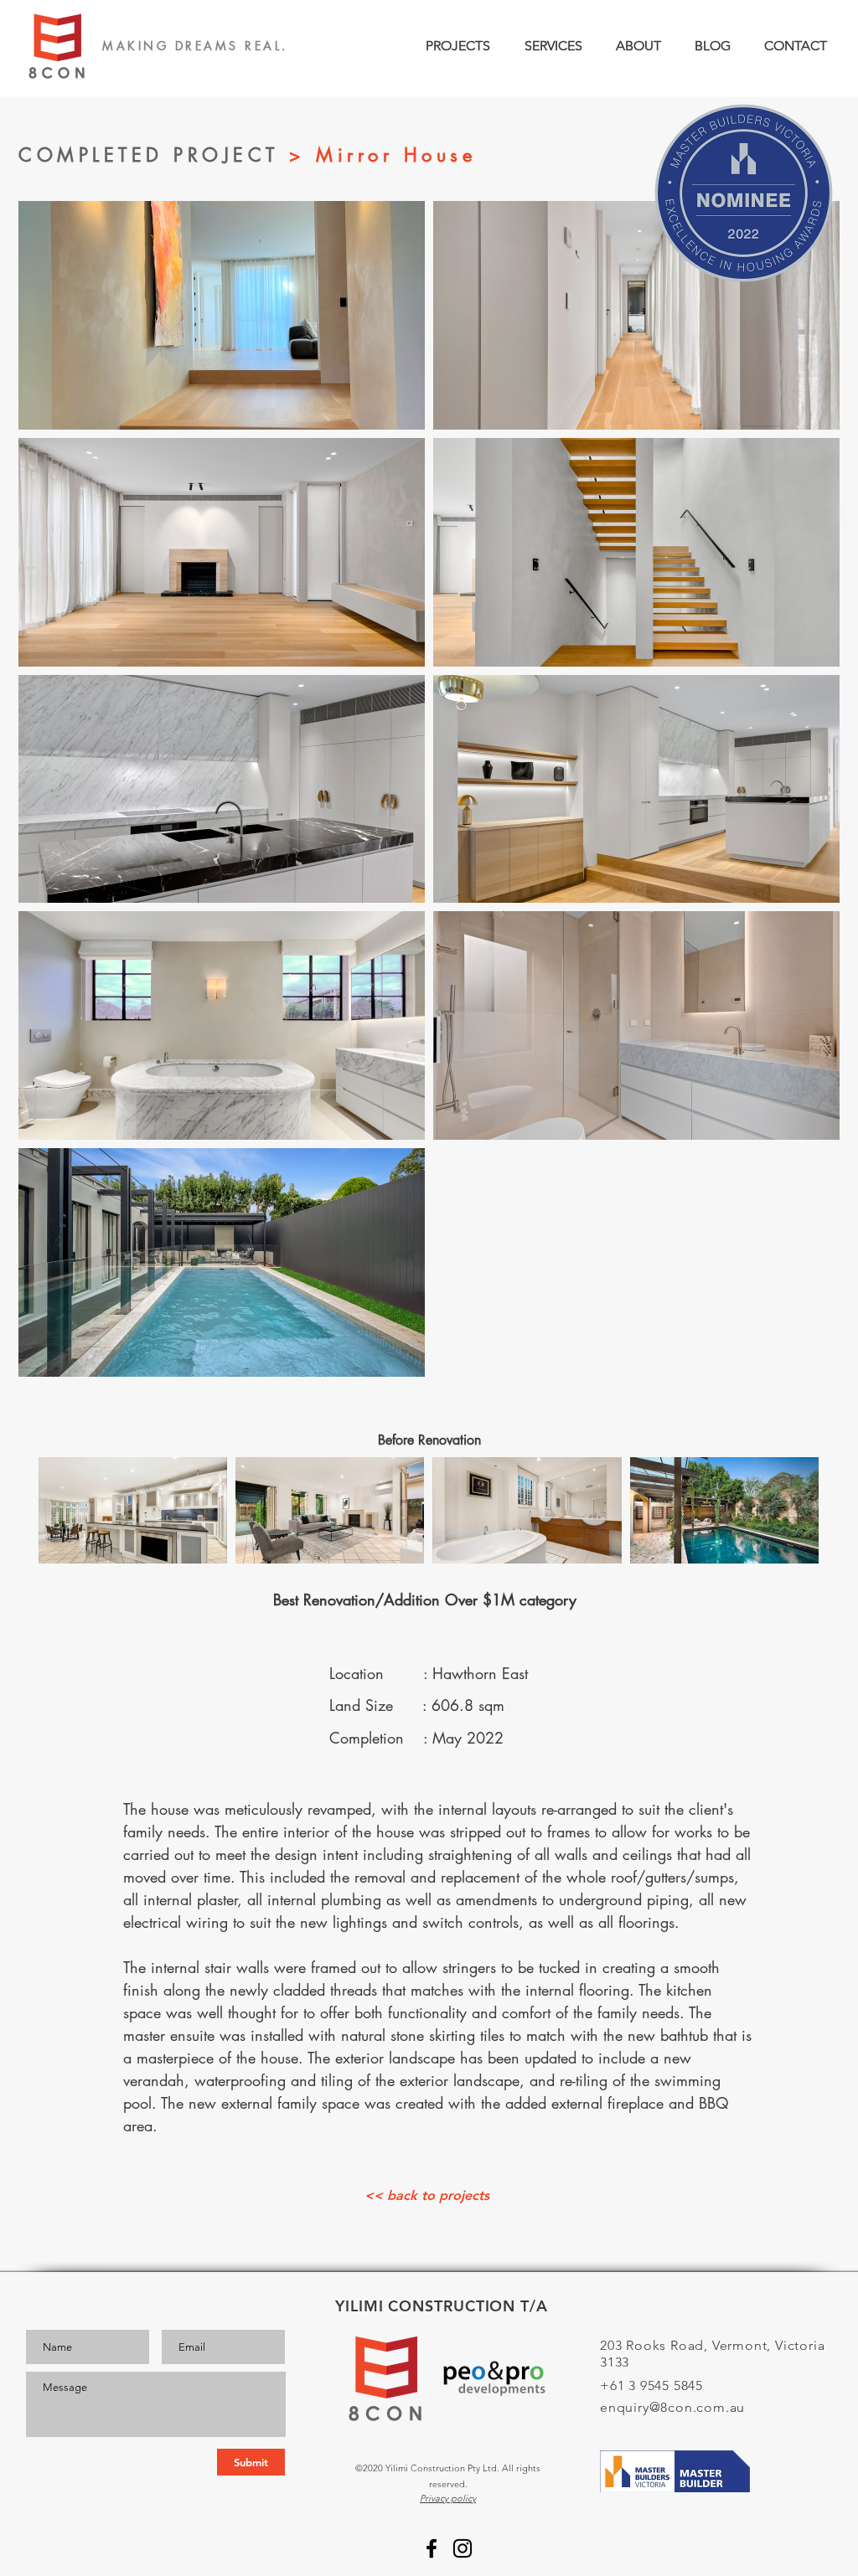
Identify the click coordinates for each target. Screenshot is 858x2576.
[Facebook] (432, 2548)
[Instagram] (463, 2548)
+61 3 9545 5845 (651, 2385)
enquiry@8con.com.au (672, 2407)
